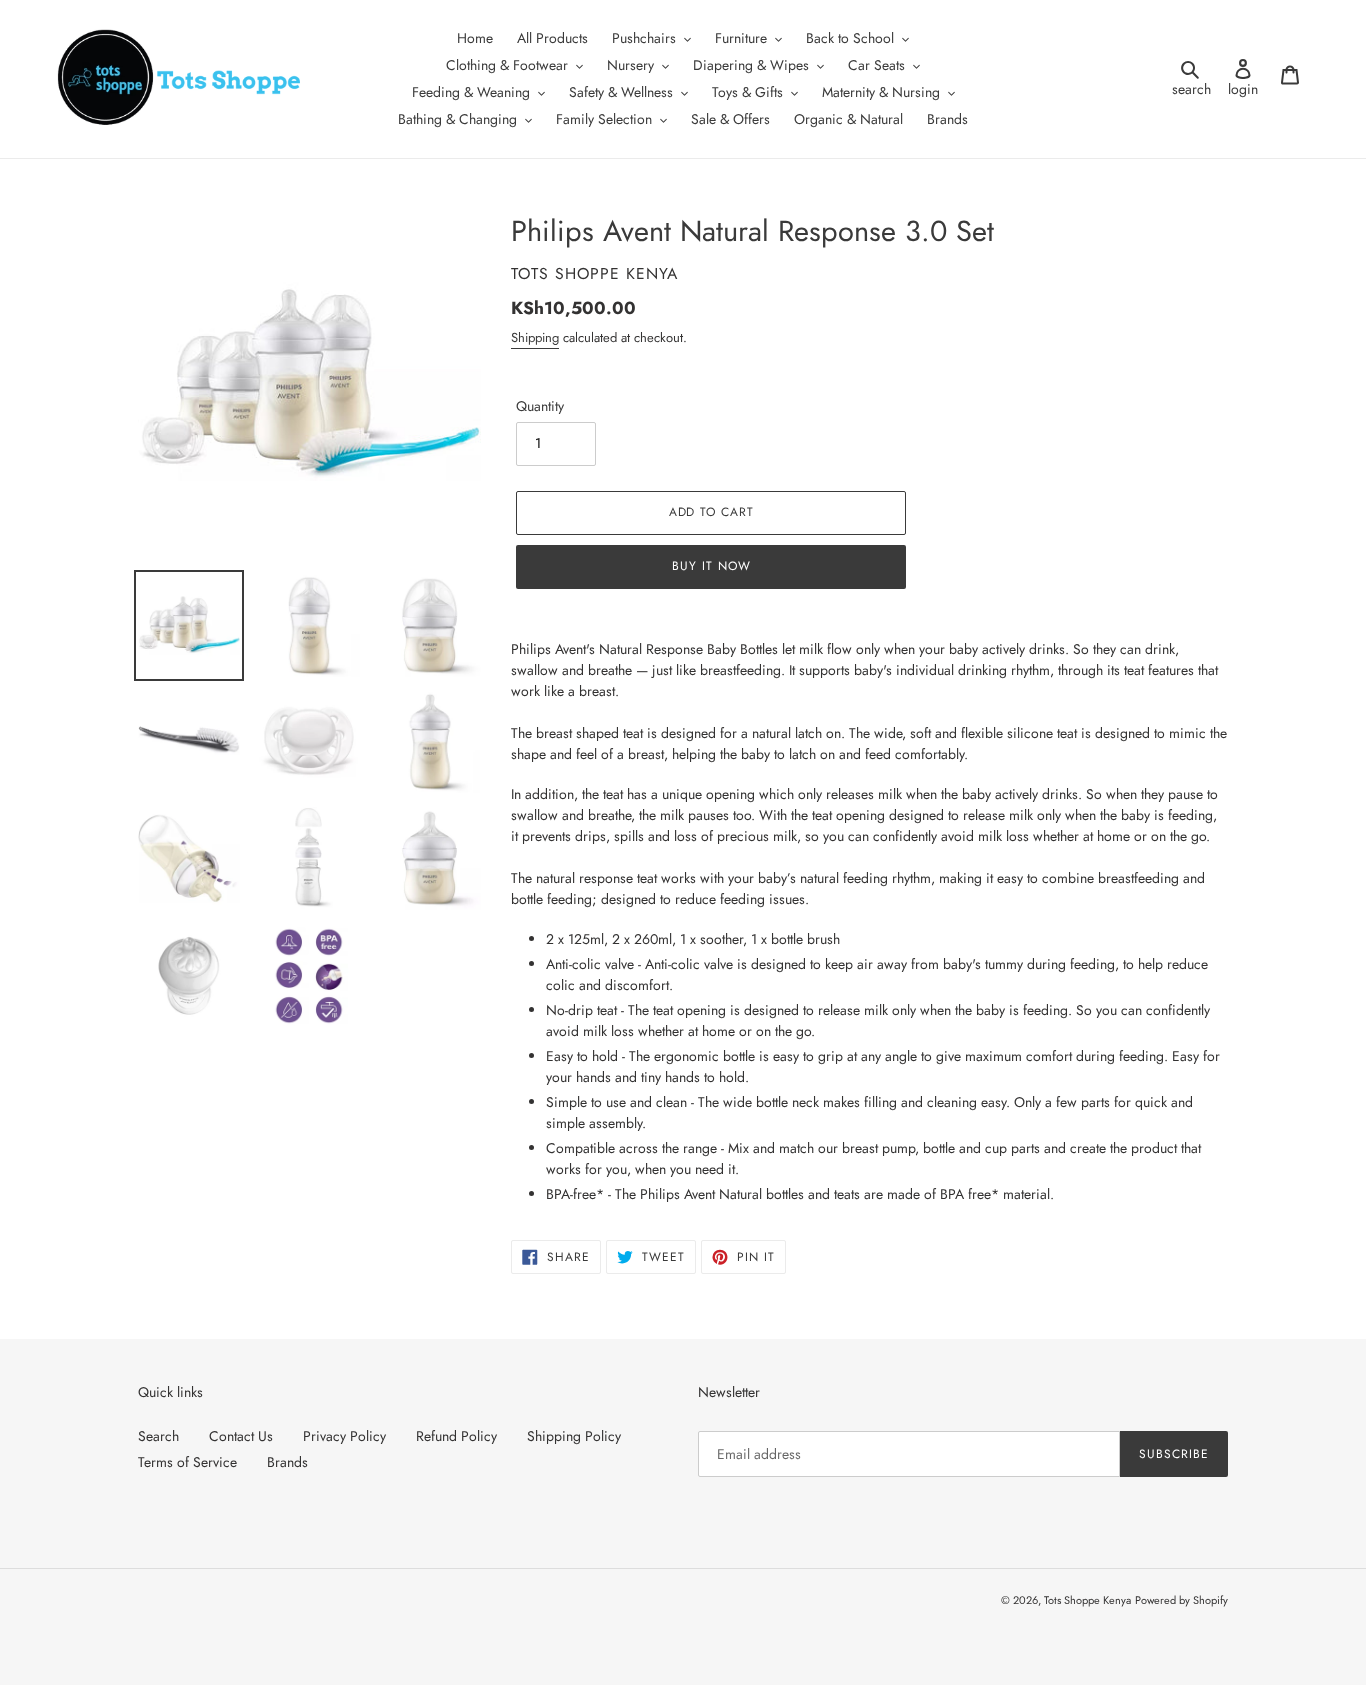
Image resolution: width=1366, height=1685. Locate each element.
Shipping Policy (574, 1436)
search (1194, 78)
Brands (287, 1462)
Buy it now (711, 566)
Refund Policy (456, 1436)
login (1248, 78)
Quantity (540, 406)
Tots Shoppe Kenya (1087, 1600)
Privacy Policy (344, 1436)
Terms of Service (187, 1462)
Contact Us (241, 1436)
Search (158, 1436)
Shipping (535, 337)
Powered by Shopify (1181, 1600)
